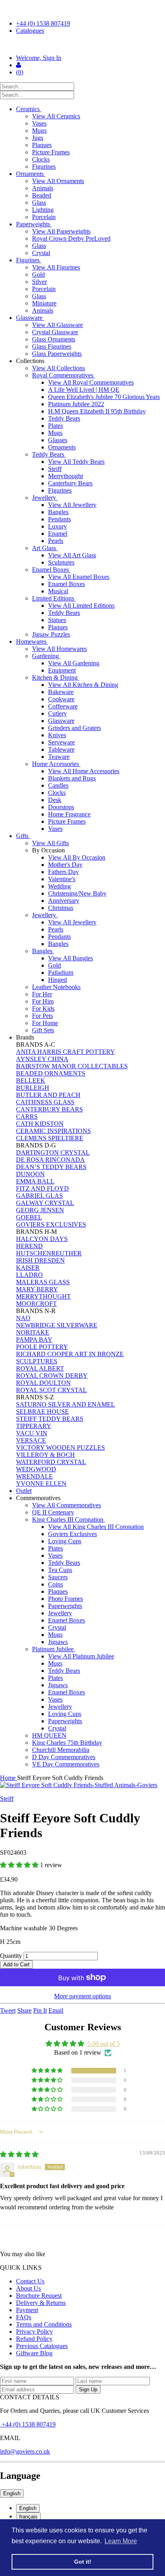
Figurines (44, 167)
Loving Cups (65, 1541)
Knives (57, 735)
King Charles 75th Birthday (67, 1743)
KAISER (28, 1268)
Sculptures (61, 562)
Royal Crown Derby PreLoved (71, 238)
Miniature (44, 303)
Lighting (43, 210)
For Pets (42, 1016)
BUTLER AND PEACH (48, 1095)
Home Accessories (56, 764)
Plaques (42, 145)
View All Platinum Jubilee (81, 1656)
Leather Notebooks (56, 987)
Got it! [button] (83, 2562)
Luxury (57, 526)
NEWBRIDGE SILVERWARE (57, 1325)
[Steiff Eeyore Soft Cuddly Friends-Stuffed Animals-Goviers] (82, 1785)
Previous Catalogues (42, 2346)
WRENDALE (34, 1476)
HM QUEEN (49, 1735)
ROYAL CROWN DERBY (52, 1376)
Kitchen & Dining (56, 677)
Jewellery (45, 498)
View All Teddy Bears (76, 462)
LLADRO (29, 1275)
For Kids (43, 1009)
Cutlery (57, 713)
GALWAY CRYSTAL (45, 1203)
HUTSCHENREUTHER (49, 1253)
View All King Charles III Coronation (96, 1527)
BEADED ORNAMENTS (51, 1073)
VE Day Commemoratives (66, 1764)
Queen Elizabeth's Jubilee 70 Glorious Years (104, 397)
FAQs (24, 2317)
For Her (42, 994)
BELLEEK (31, 1080)
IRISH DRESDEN (40, 1260)
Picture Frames (51, 152)
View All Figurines (56, 267)
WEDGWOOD (36, 1469)
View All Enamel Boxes (79, 577)
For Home (45, 1023)
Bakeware (61, 692)
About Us (28, 2288)
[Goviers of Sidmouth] (82, 44)
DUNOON (30, 1174)
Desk (55, 800)
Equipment (62, 670)
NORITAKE (33, 1332)
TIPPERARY (34, 1426)
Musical (58, 591)
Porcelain (44, 217)
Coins (55, 1584)
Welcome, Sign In (39, 58)
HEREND (29, 1246)
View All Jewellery (72, 505)
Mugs (39, 131)
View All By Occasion (77, 857)
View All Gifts (50, 843)
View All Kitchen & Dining (83, 685)
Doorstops (61, 807)
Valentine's (62, 879)
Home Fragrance (69, 814)
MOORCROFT (36, 1304)
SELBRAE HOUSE (42, 1412)
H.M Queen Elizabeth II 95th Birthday (97, 411)
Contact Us (30, 2281)
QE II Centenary (53, 1512)
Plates (55, 426)
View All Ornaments (58, 181)
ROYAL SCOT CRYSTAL (51, 1390)
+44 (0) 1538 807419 (43, 23)
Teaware (59, 757)
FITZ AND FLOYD (42, 1188)
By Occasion (49, 850)
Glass (39, 203)
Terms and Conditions (44, 2324)
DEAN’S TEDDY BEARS (51, 1167)
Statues (57, 620)
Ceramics (29, 109)
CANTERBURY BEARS (49, 1109)
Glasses (58, 440)
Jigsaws (58, 1642)
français (28, 2517)
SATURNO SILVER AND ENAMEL (65, 1404)
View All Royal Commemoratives (91, 382)
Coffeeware (63, 706)
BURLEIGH (33, 1088)
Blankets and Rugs (72, 778)
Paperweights (34, 224)
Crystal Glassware (55, 332)
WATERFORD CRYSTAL (51, 1462)
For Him (43, 1001)
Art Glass (45, 548)
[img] (19, 2154)
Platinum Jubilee (54, 1649)
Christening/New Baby (77, 893)
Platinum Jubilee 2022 (76, 404)
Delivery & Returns (41, 2303)
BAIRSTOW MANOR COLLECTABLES (72, 1066)
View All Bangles (70, 958)
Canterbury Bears (70, 483)
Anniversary (64, 901)
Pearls (56, 541)
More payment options (82, 1996)
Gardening (46, 656)
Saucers (58, 1577)
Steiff (55, 469)
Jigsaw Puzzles (51, 634)
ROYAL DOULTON (43, 1383)
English (12, 2493)
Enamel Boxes (51, 570)
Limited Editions (54, 598)
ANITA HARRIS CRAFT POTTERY (65, 1052)
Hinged (57, 980)
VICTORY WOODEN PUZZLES (60, 1448)
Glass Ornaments (54, 339)
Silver (39, 282)
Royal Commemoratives (63, 375)
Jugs (38, 138)
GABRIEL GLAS (39, 1196)
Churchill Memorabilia (61, 1750)
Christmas (61, 908)
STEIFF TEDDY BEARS (50, 1419)
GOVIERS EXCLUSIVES (51, 1224)
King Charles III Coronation (68, 1519)
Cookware (61, 699)
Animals (43, 188)
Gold (38, 274)
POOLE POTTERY (42, 1347)
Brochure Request (39, 2296)
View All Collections (58, 368)
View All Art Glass (72, 555)
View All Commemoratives (66, 1505)
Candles (58, 785)
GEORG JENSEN (40, 1210)
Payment (27, 2310)
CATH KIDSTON (40, 1124)
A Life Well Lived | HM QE (84, 390)
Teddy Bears (64, 418)
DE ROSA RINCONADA (50, 1160)
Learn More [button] (121, 2541)
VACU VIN (32, 1433)
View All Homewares (59, 649)
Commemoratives (39, 1498)
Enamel (58, 534)
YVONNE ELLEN (41, 1484)
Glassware (30, 318)
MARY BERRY (37, 1289)
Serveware (61, 742)
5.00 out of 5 (104, 2044)
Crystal (41, 253)
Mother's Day (65, 865)
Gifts (23, 836)
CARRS (27, 1116)
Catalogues (30, 31)
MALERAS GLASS (43, 1282)
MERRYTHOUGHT (43, 1296)
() (20, 72)
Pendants (59, 519)
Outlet (24, 1491)
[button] (20, 1865)
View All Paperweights (61, 231)
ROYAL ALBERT (40, 1368)
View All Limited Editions (81, 606)
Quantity (11, 1956)
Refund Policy (34, 2339)
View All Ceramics (56, 116)
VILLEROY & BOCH (45, 1455)
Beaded (42, 195)
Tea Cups (60, 1570)
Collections (31, 361)
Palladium (61, 973)
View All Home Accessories (84, 771)
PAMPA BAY (34, 1340)
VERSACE (31, 1440)
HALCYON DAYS (42, 1239)
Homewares (32, 642)
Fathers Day (63, 872)
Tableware (61, 749)
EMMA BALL (35, 1181)
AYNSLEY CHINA (42, 1059)
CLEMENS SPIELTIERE (50, 1138)
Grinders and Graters (74, 728)
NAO (23, 1318)
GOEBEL (29, 1217)
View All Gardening (74, 663)
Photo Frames (65, 1599)
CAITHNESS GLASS (45, 1102)
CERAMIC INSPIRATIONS (53, 1131)
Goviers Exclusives (72, 1534)
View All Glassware (57, 325)
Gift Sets (43, 1030)
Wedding (59, 886)
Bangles (58, 512)
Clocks (41, 159)
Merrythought (65, 476)
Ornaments (31, 174)
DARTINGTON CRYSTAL (53, 1152)
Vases (39, 123)
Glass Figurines (52, 346)
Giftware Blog (34, 2353)
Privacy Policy (34, 2332)
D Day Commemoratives (64, 1757)
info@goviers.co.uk (25, 2451)
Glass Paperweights (57, 354)
